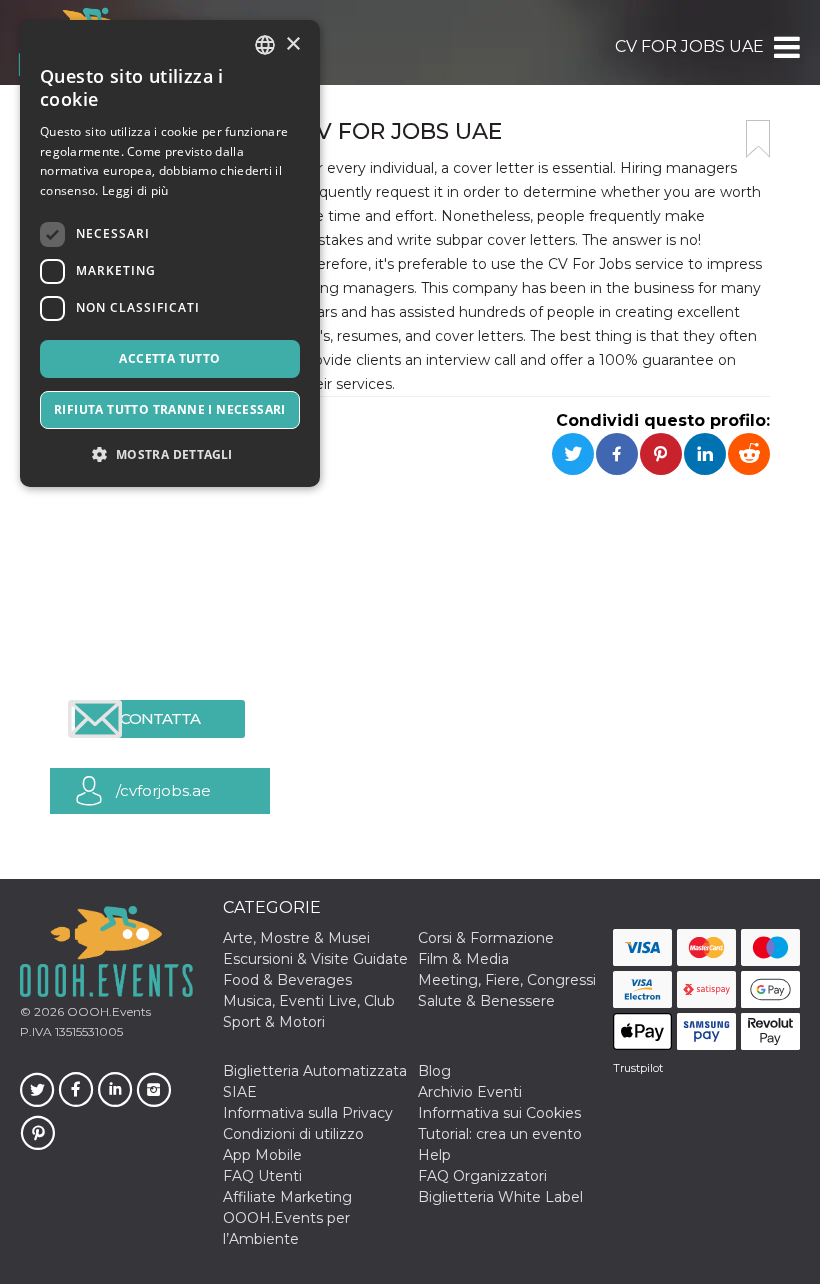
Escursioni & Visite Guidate (315, 959)
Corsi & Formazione (486, 938)
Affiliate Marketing (287, 1197)
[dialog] (170, 253)
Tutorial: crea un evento (500, 1134)
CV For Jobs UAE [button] (689, 46)
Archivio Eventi (470, 1092)
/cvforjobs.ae (163, 790)
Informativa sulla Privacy (308, 1113)
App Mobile (262, 1155)
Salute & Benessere (486, 1001)
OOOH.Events (107, 1011)
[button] (785, 47)
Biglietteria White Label (500, 1197)
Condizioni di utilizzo (293, 1134)
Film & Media (463, 959)
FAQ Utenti (262, 1176)
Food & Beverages (287, 980)
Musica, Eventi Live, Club (309, 1001)
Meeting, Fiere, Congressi (507, 980)
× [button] (292, 44)
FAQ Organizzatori (482, 1176)
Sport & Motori (274, 1022)
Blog (434, 1071)
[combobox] (265, 45)
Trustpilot (638, 1068)
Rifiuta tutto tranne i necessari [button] (170, 409)
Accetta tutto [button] (169, 358)
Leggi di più (135, 190)
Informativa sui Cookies (499, 1113)
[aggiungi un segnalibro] (758, 139)
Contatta (160, 718)
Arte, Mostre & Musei (296, 938)
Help (434, 1155)
